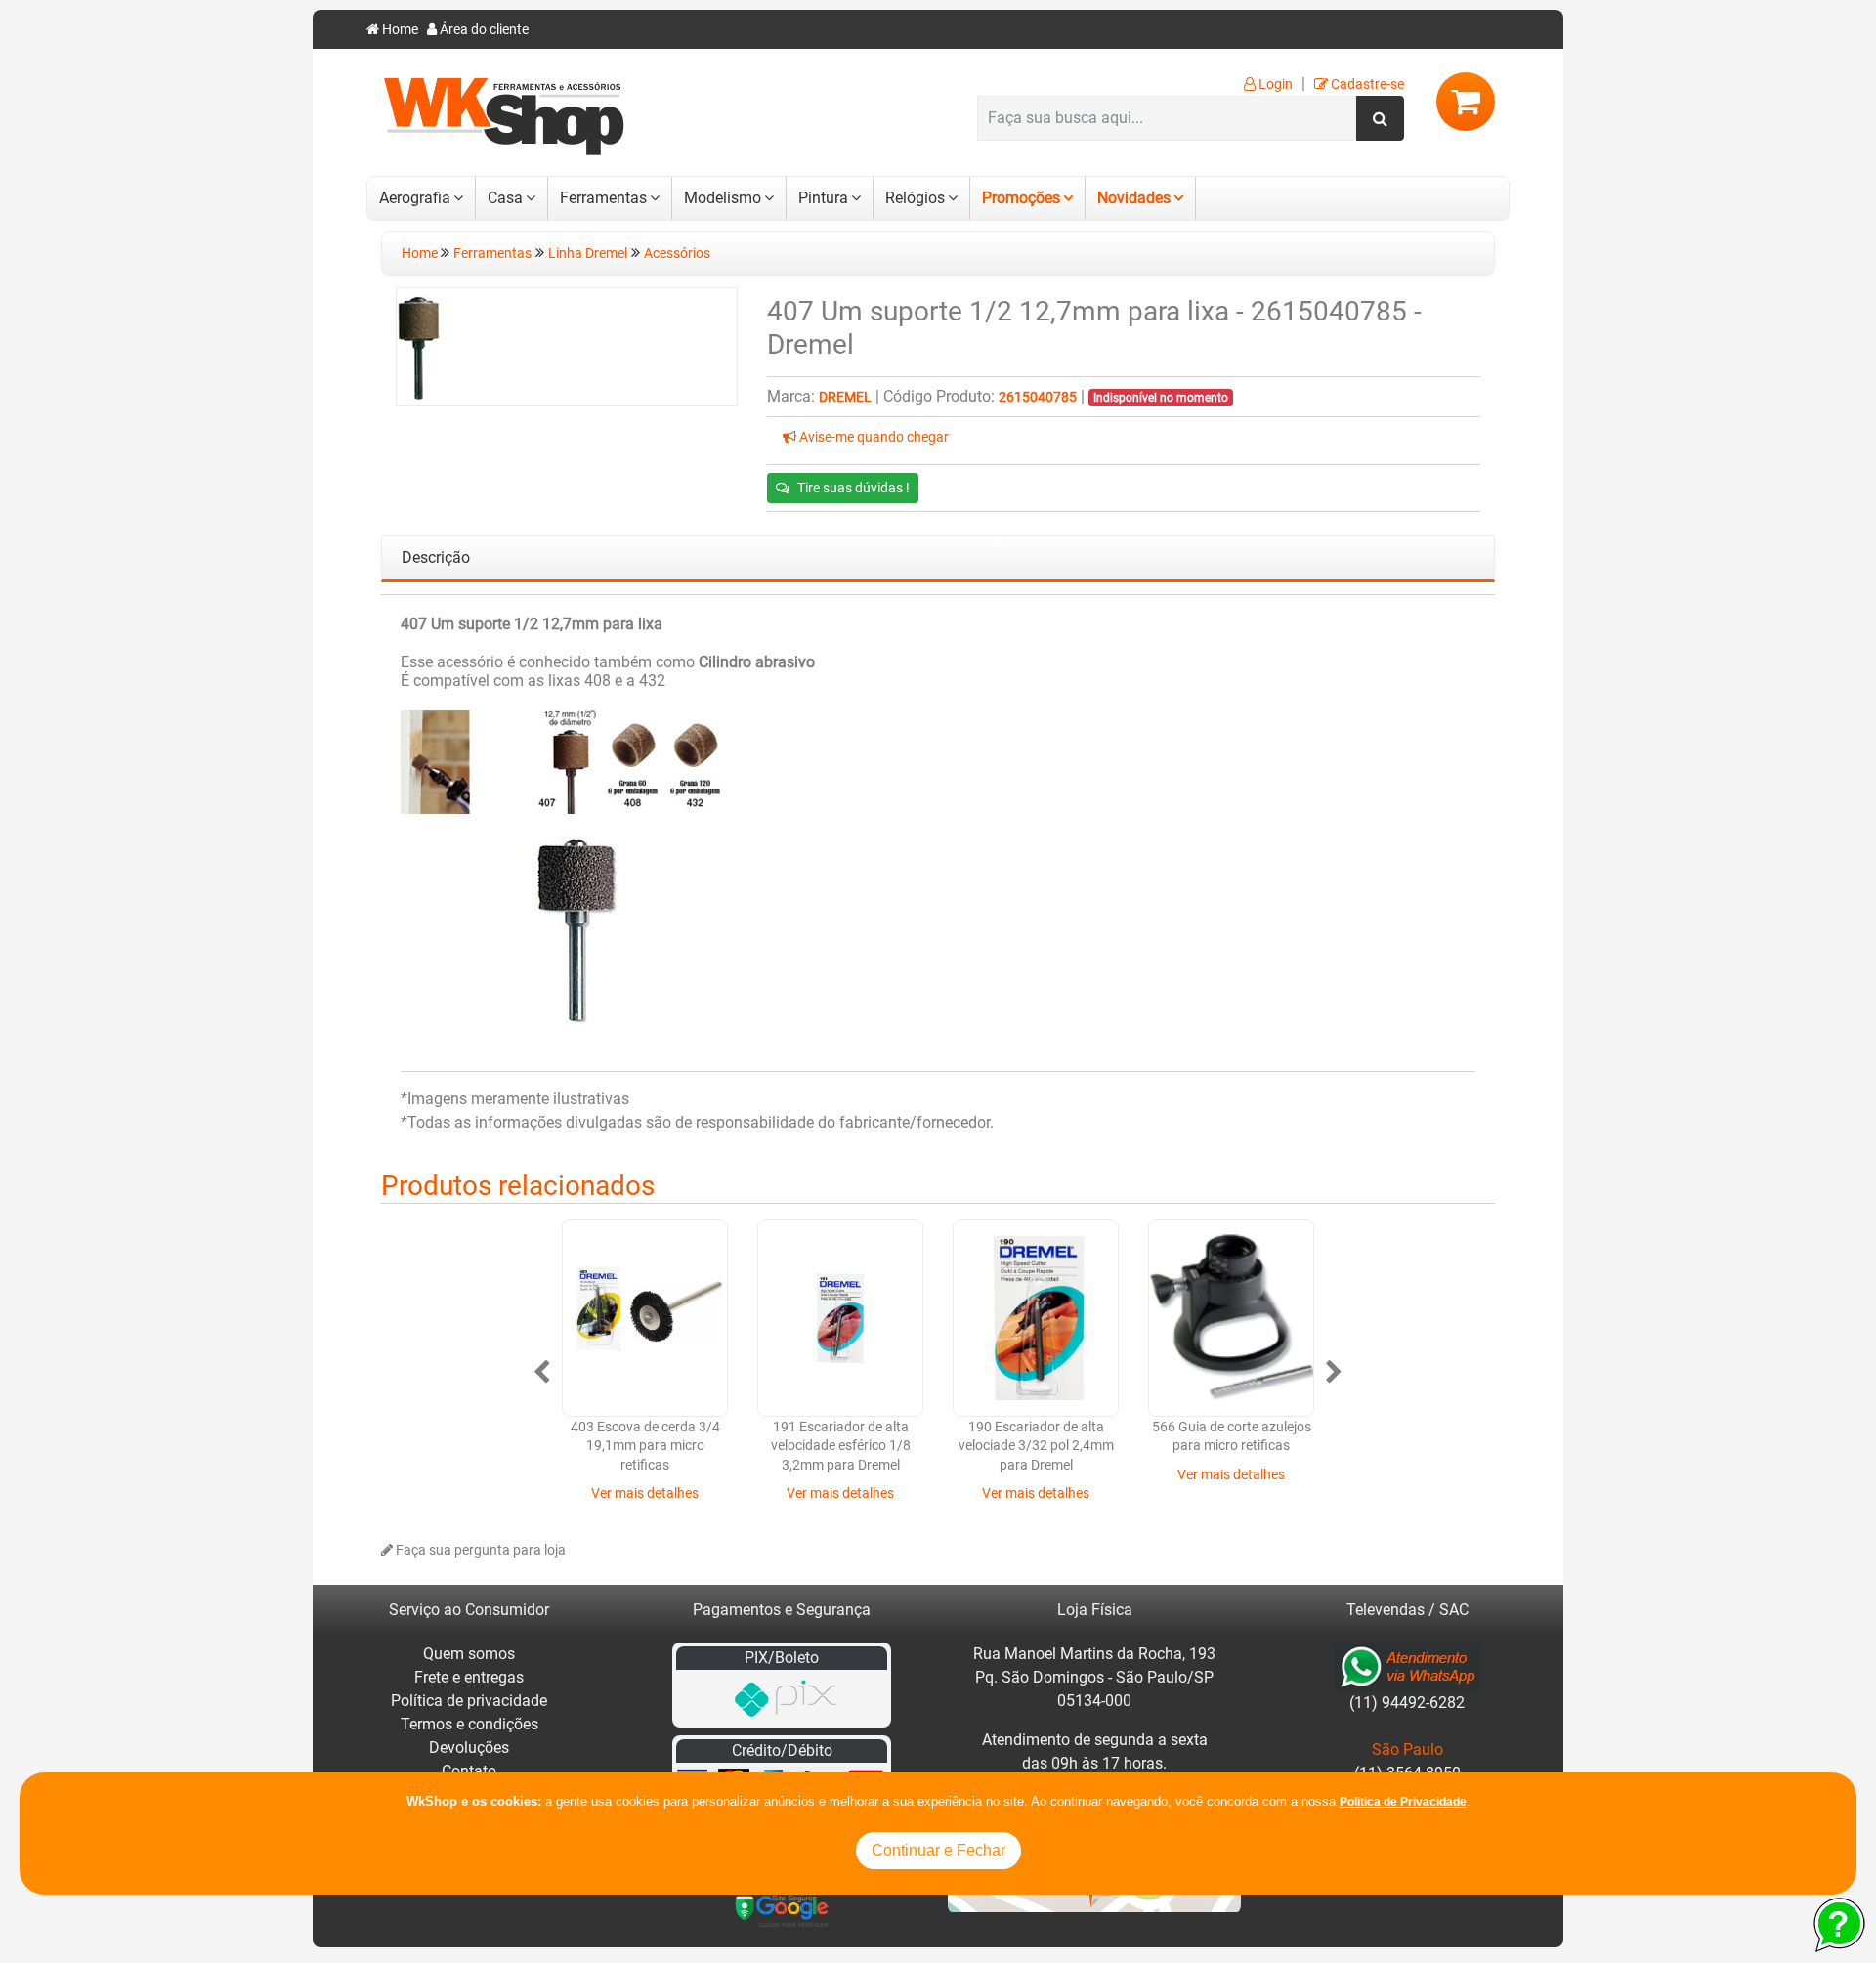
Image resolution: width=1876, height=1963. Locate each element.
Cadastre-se (1366, 85)
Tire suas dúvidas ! (853, 488)
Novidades (1134, 198)
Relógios (915, 198)
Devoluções (469, 1748)
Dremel (845, 397)
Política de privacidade (469, 1701)
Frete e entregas (469, 1677)
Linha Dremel (588, 254)
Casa (505, 198)
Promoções (1021, 198)
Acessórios (677, 254)
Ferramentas (603, 198)
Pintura (823, 198)
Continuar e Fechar (938, 1850)
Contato (469, 1771)
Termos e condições (469, 1724)
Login (1274, 85)
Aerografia (415, 198)
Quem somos (469, 1654)
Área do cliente (483, 30)
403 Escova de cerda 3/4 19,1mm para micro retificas (645, 1446)
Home (399, 30)
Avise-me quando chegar (873, 437)
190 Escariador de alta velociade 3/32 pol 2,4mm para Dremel (1036, 1446)
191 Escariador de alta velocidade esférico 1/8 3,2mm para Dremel (841, 1446)
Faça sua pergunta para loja (479, 1550)
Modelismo (723, 198)
